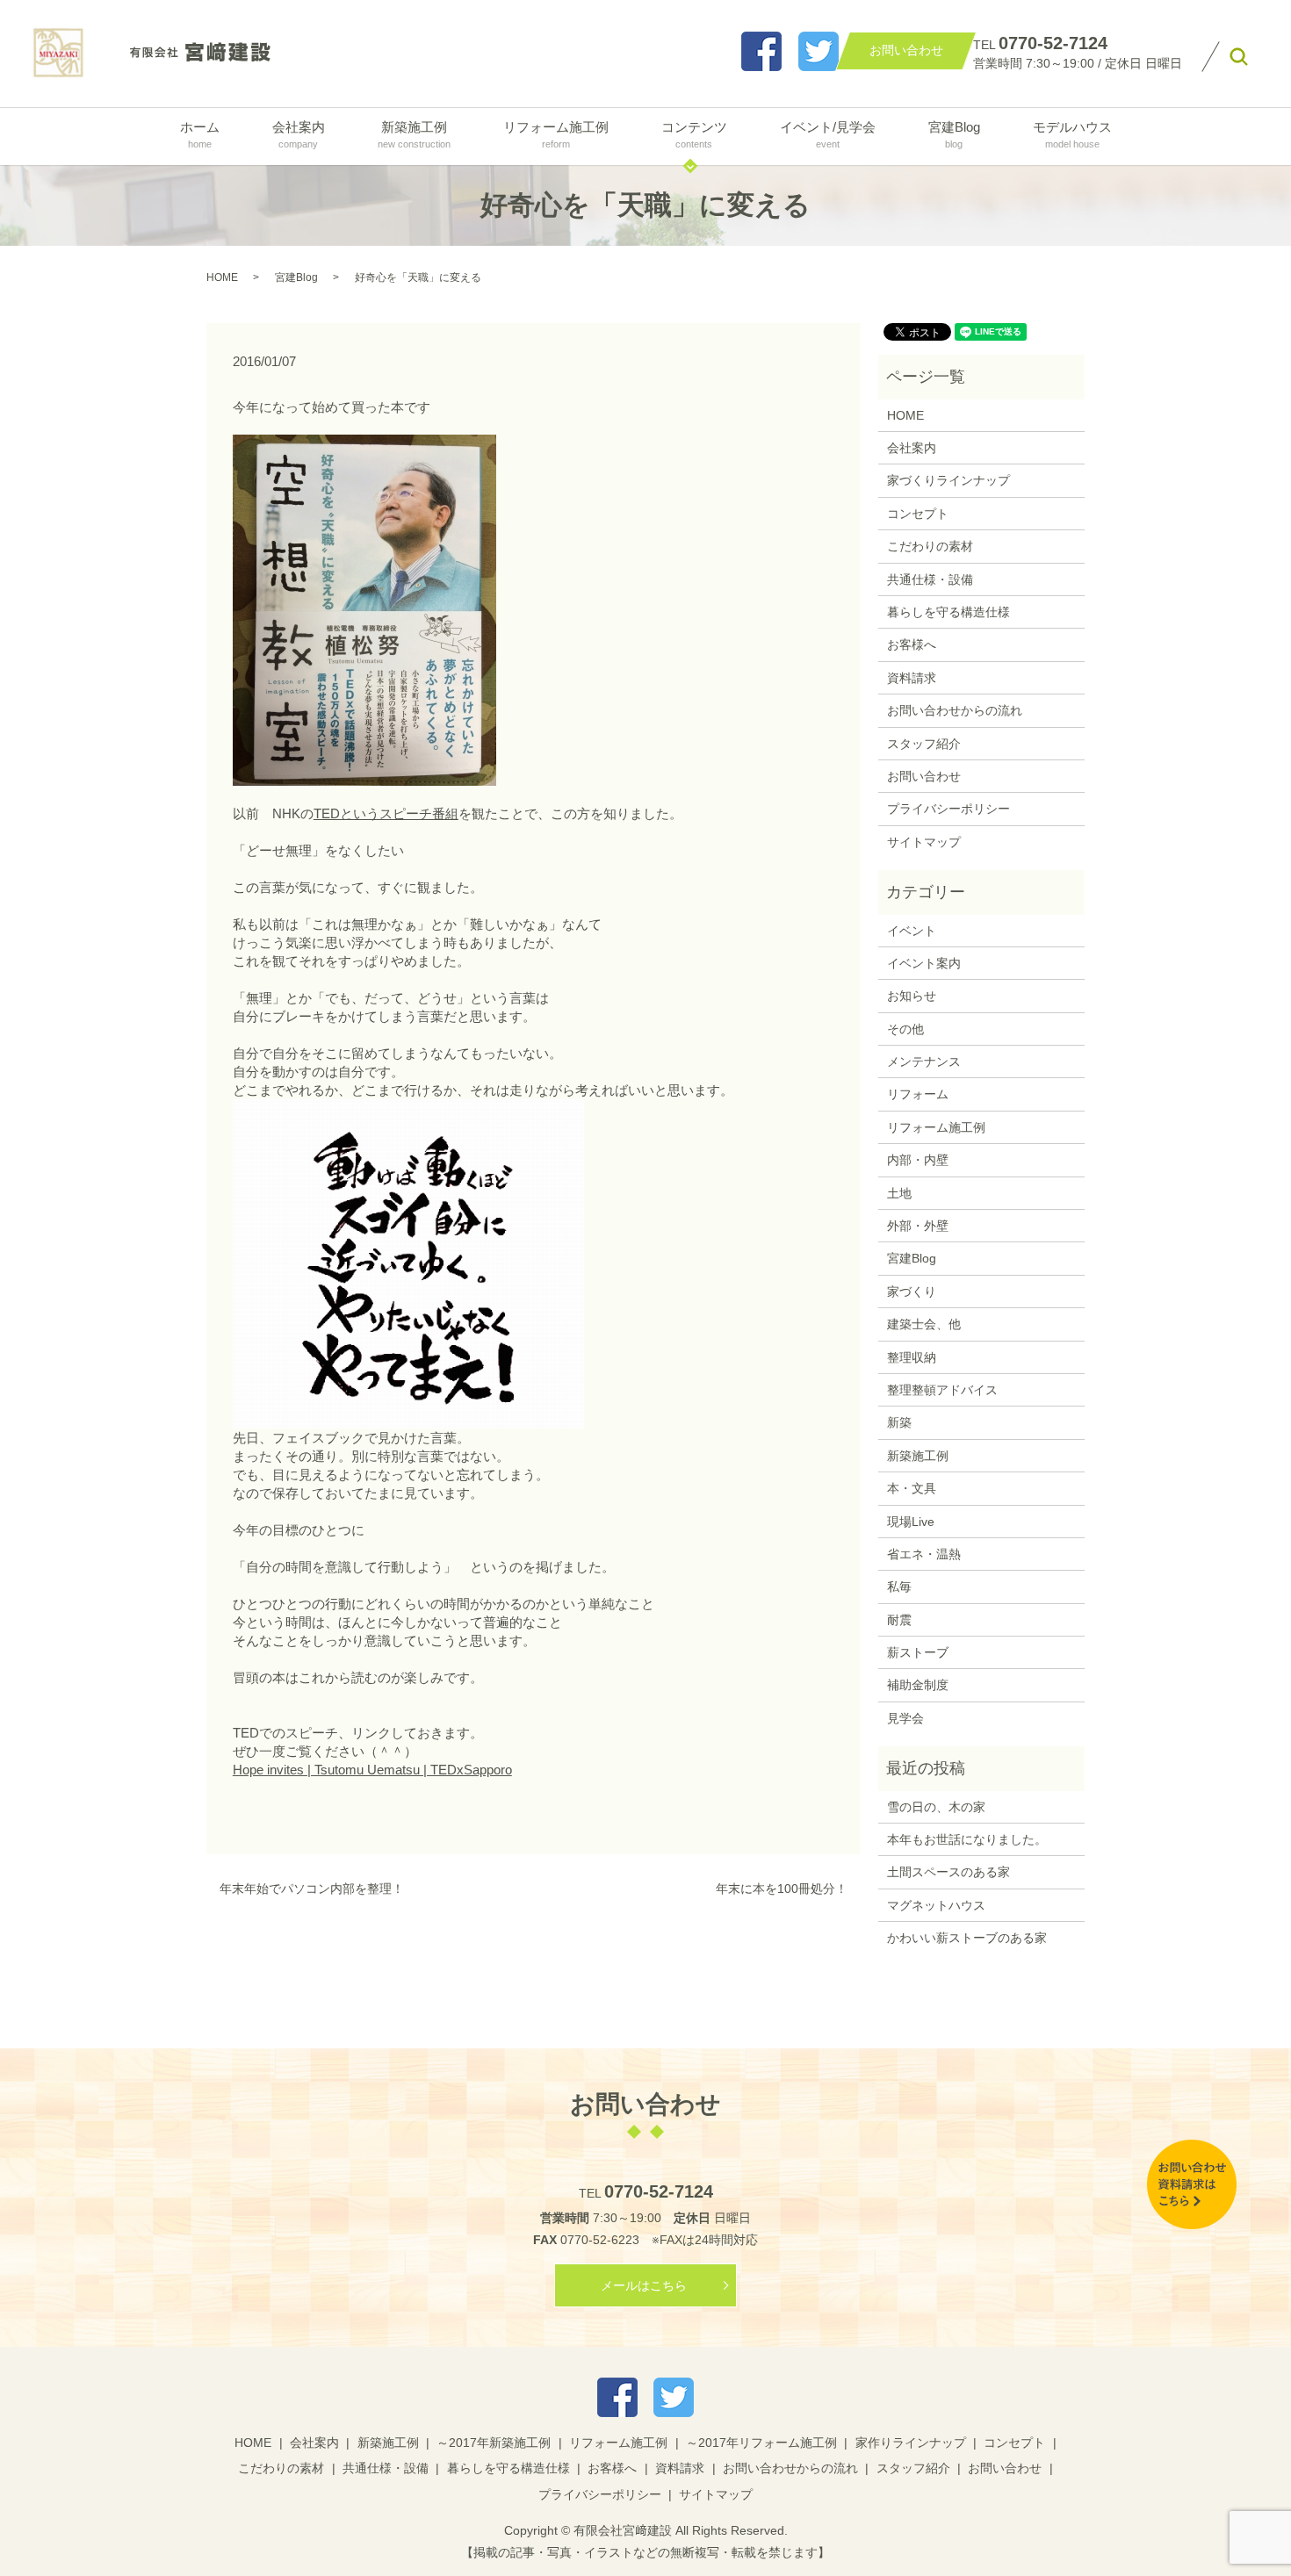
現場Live (911, 1522)
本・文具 (912, 1488)
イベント (912, 931)
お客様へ (912, 644)
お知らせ (912, 996)
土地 (899, 1193)
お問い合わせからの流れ (955, 710)
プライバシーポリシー (948, 809)
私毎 (899, 1587)
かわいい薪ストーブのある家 (967, 1938)
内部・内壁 (918, 1160)
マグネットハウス (936, 1905)
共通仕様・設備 (930, 579)
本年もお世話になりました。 (967, 1839)
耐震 (899, 1620)
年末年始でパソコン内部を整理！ (312, 1889)
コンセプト (918, 514)
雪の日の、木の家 (936, 1807)
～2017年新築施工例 (494, 2443)
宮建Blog (954, 134)
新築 (899, 1422)
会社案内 (299, 134)
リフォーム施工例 (556, 134)
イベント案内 (924, 963)
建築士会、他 (924, 1324)
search (1239, 57)
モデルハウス (1072, 134)
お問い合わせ (924, 776)
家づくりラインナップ (948, 480)
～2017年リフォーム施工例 (761, 2443)
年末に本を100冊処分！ (782, 1889)
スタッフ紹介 (924, 744)
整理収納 (912, 1357)
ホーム (200, 134)
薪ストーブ (918, 1652)
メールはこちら (644, 2285)
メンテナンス (924, 1061)
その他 (905, 1029)
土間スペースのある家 (948, 1872)
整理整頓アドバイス (942, 1390)
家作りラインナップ (911, 2443)
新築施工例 (414, 134)
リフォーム (918, 1094)
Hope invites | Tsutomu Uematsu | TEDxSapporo (372, 1770)
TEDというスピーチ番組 (386, 813)
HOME (222, 277)
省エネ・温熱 (924, 1554)
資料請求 (912, 678)
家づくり (912, 1292)
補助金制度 (918, 1685)
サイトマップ (924, 842)
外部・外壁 (918, 1226)
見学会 (905, 1718)
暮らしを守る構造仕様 (948, 612)
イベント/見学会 (828, 134)
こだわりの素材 (930, 546)
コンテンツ (694, 134)
